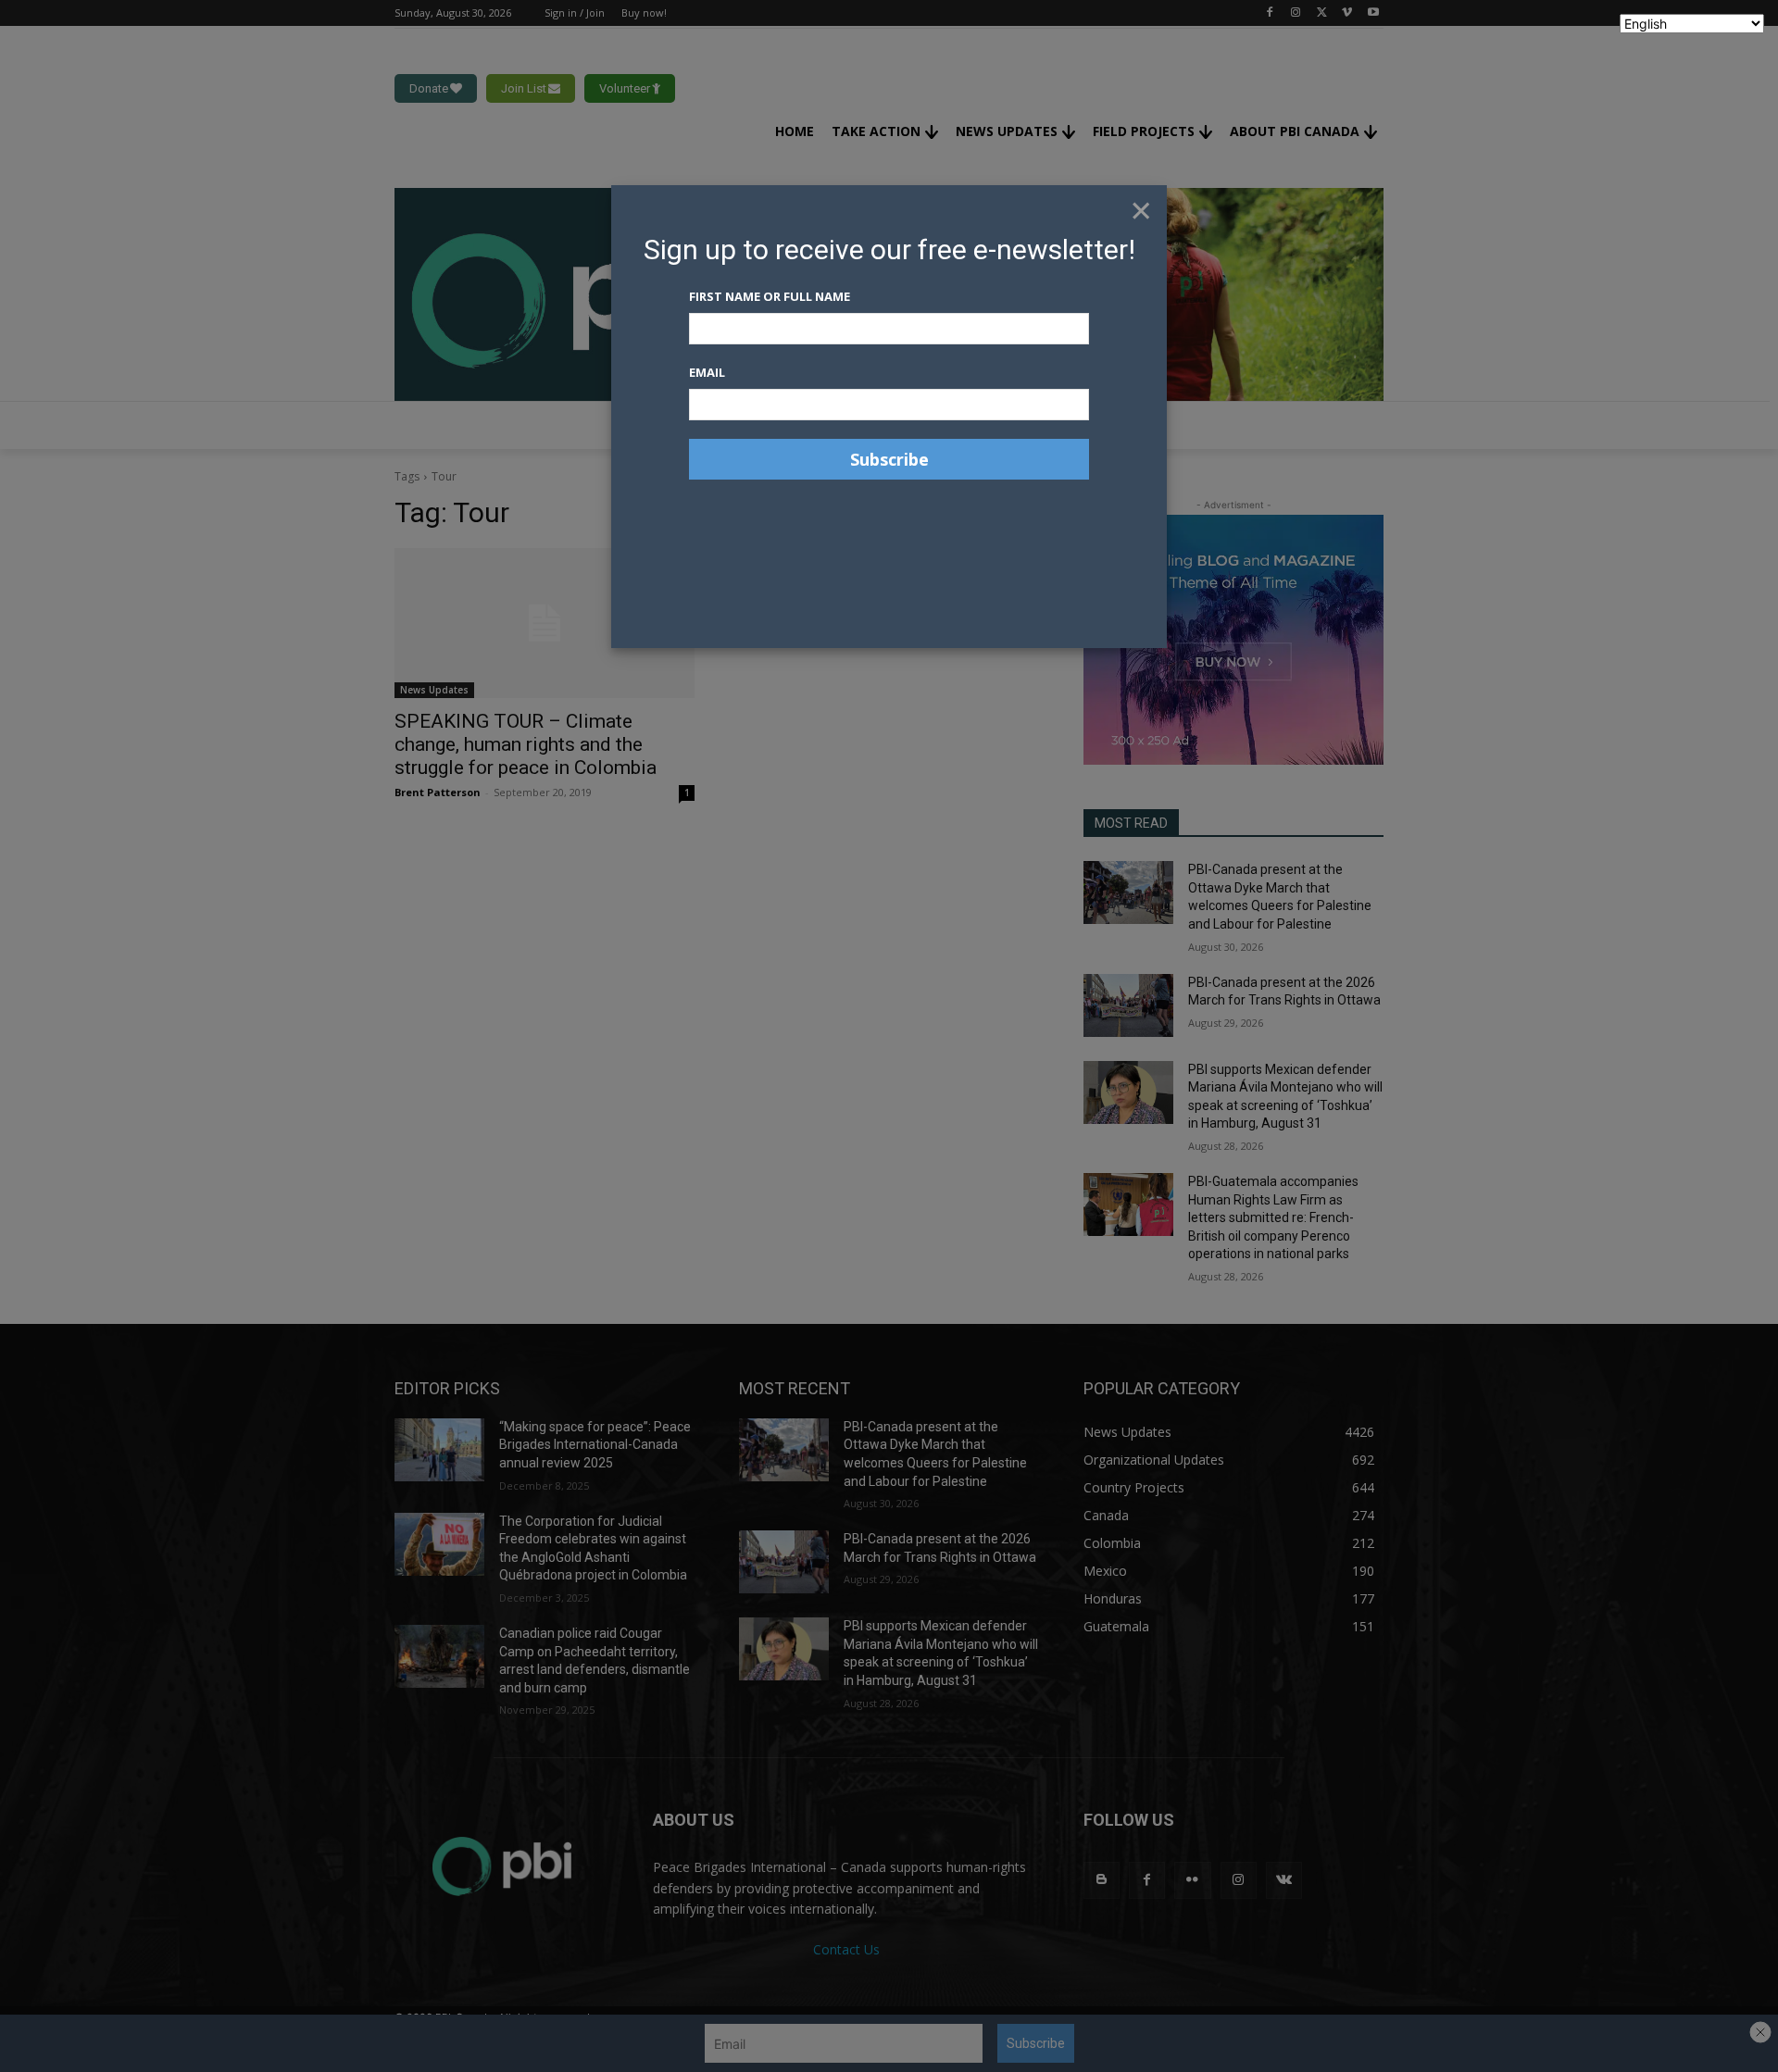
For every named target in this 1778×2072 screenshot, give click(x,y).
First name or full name (770, 296)
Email (707, 372)
